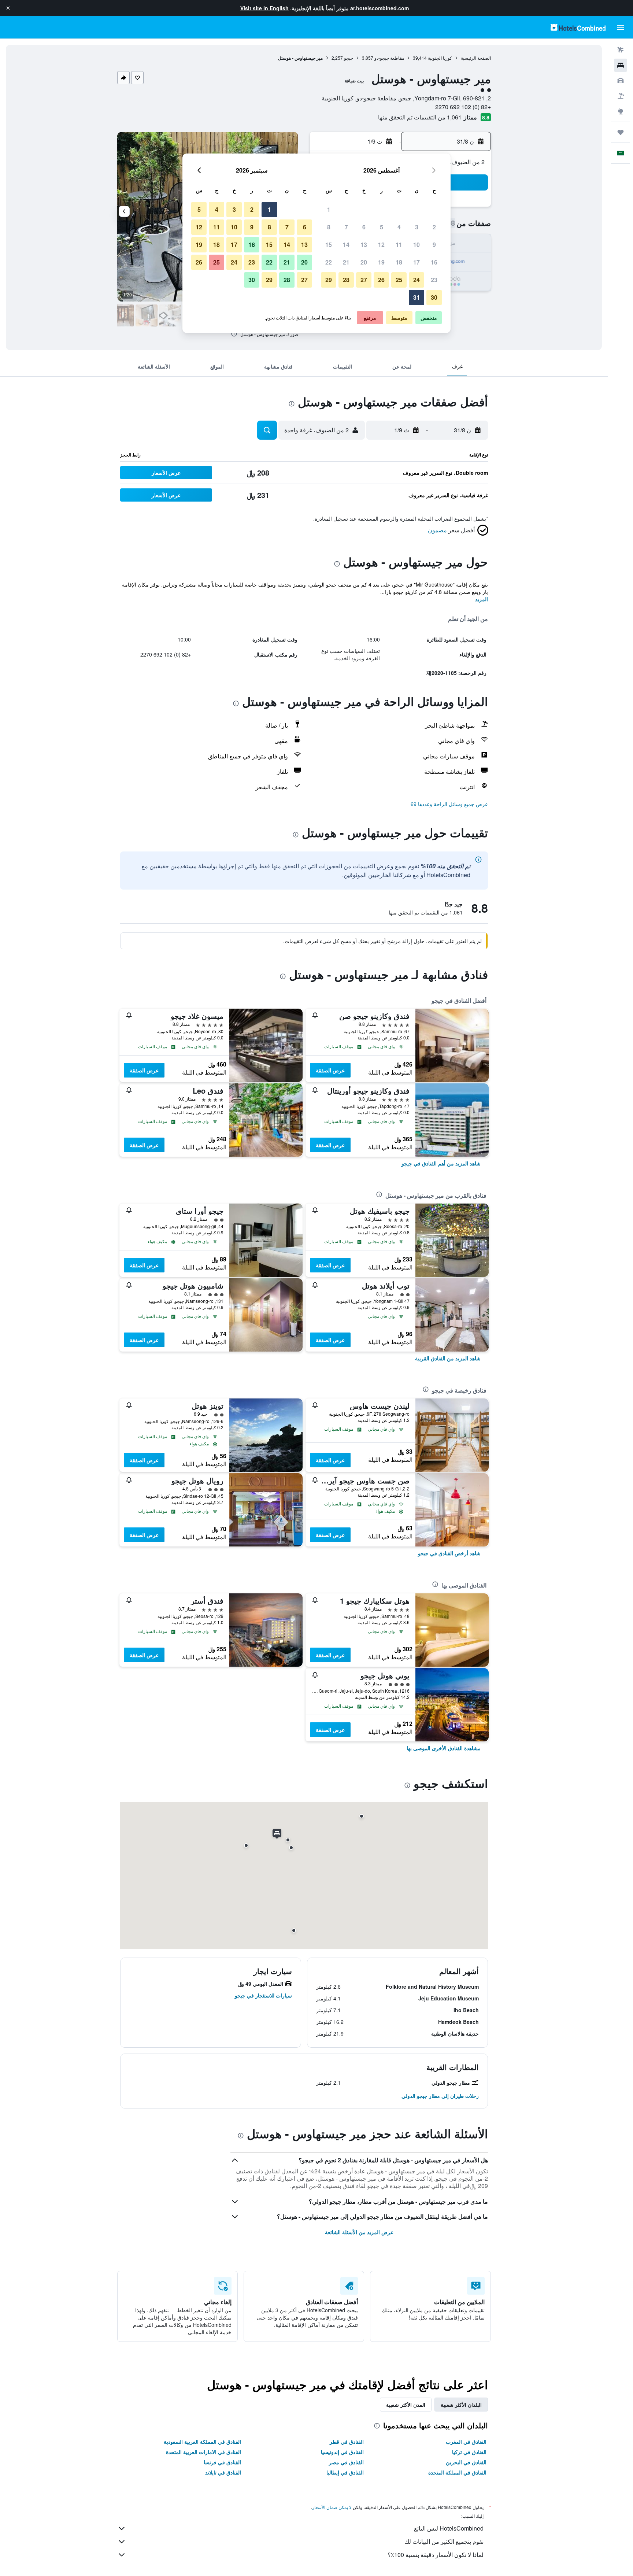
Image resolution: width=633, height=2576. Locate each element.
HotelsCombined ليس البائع (449, 2528)
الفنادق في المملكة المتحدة (457, 2472)
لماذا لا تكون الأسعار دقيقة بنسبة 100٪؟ (436, 2555)
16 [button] (434, 262)
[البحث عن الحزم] (621, 96)
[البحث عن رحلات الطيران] (621, 50)
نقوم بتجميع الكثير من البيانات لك (444, 2541)
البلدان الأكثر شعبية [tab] (461, 2405)
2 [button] (434, 227)
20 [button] (364, 262)
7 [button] (346, 227)
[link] (441, 1163)
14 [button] (346, 245)
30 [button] (434, 297)
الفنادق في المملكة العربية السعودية (202, 2442)
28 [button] (346, 280)
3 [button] (417, 227)
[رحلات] (621, 132)
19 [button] (381, 262)
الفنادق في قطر (347, 2442)
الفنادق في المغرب (466, 2442)
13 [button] (364, 245)
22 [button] (329, 262)
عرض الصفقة (330, 1070)
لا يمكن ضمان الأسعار (332, 2507)
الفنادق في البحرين (466, 2462)
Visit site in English (264, 8)
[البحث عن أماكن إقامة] (621, 65)
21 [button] (346, 262)
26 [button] (381, 280)
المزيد (482, 599)
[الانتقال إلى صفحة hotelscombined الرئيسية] (578, 27)
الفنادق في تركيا (469, 2452)
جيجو (349, 58)
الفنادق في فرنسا (222, 2462)
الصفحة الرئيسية (476, 58)
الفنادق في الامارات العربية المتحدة (203, 2452)
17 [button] (417, 262)
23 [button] (434, 280)
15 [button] (329, 245)
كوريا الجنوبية (440, 58)
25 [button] (399, 280)
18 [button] (399, 262)
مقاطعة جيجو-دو (389, 58)
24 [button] (417, 280)
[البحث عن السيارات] (621, 81)
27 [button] (364, 280)
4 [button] (399, 227)
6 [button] (364, 227)
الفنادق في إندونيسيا (342, 2452)
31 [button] (417, 297)
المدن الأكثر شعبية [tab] (406, 2405)
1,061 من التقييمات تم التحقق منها (420, 117)
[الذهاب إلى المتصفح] (621, 111)
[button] (8, 8)
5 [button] (382, 227)
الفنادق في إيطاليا (345, 2472)
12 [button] (381, 245)
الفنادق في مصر (346, 2462)
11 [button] (399, 245)
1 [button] (329, 209)
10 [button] (417, 245)
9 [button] (434, 245)
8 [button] (329, 227)
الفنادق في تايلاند (223, 2472)
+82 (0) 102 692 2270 (463, 107)
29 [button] (329, 280)
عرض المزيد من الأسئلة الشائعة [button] (359, 2232)
